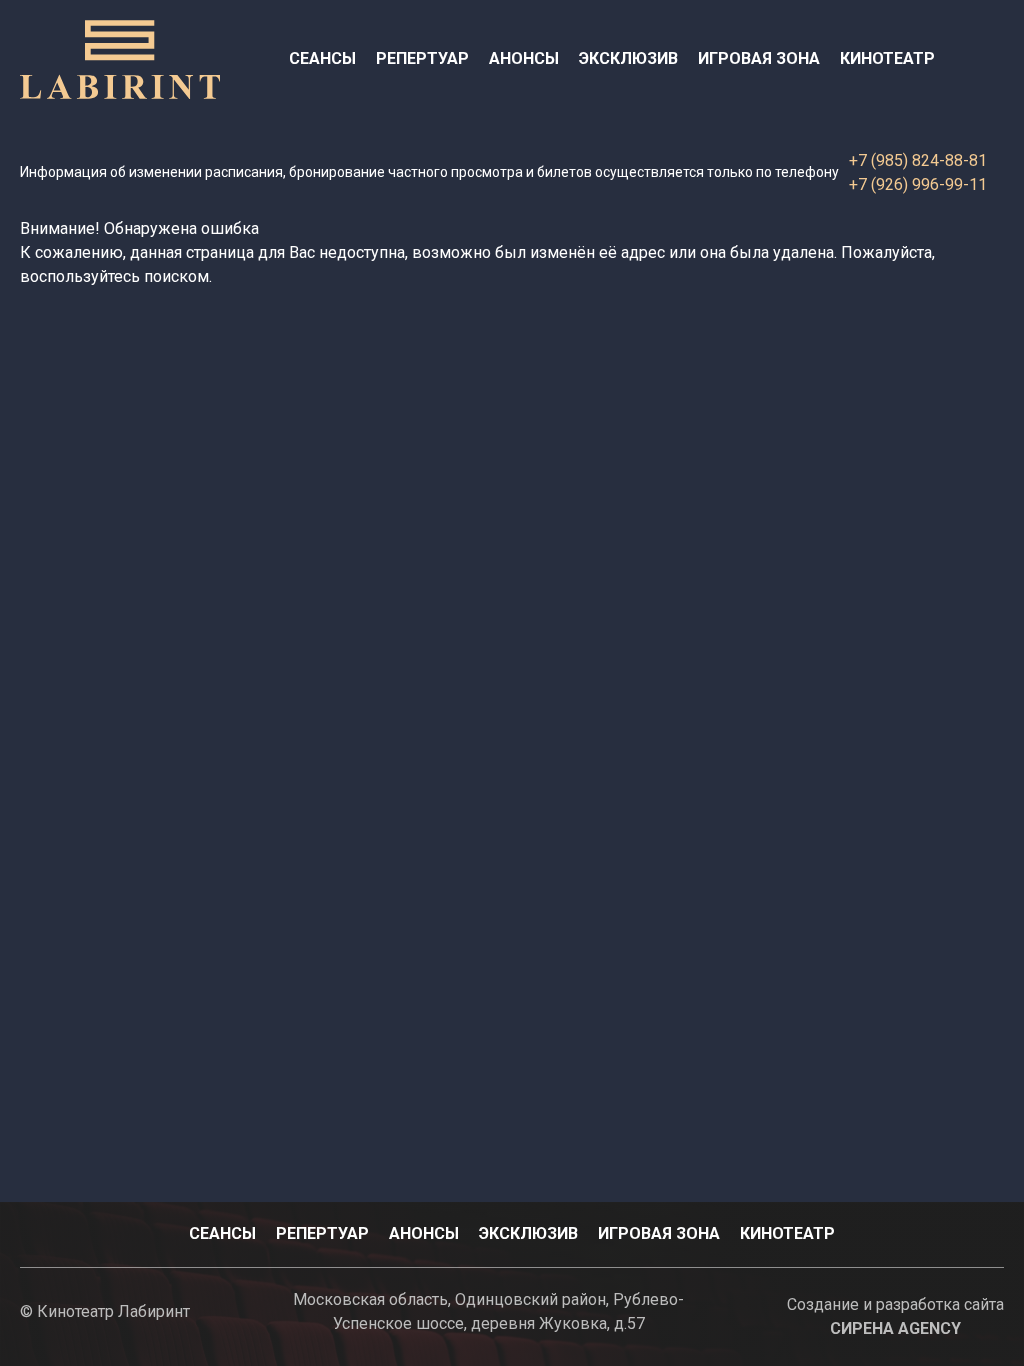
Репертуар (422, 58)
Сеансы (322, 58)
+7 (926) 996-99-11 (918, 184)
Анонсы (524, 58)
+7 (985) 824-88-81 (918, 160)
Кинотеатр (887, 58)
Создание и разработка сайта (895, 1316)
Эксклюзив (628, 58)
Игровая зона (759, 58)
